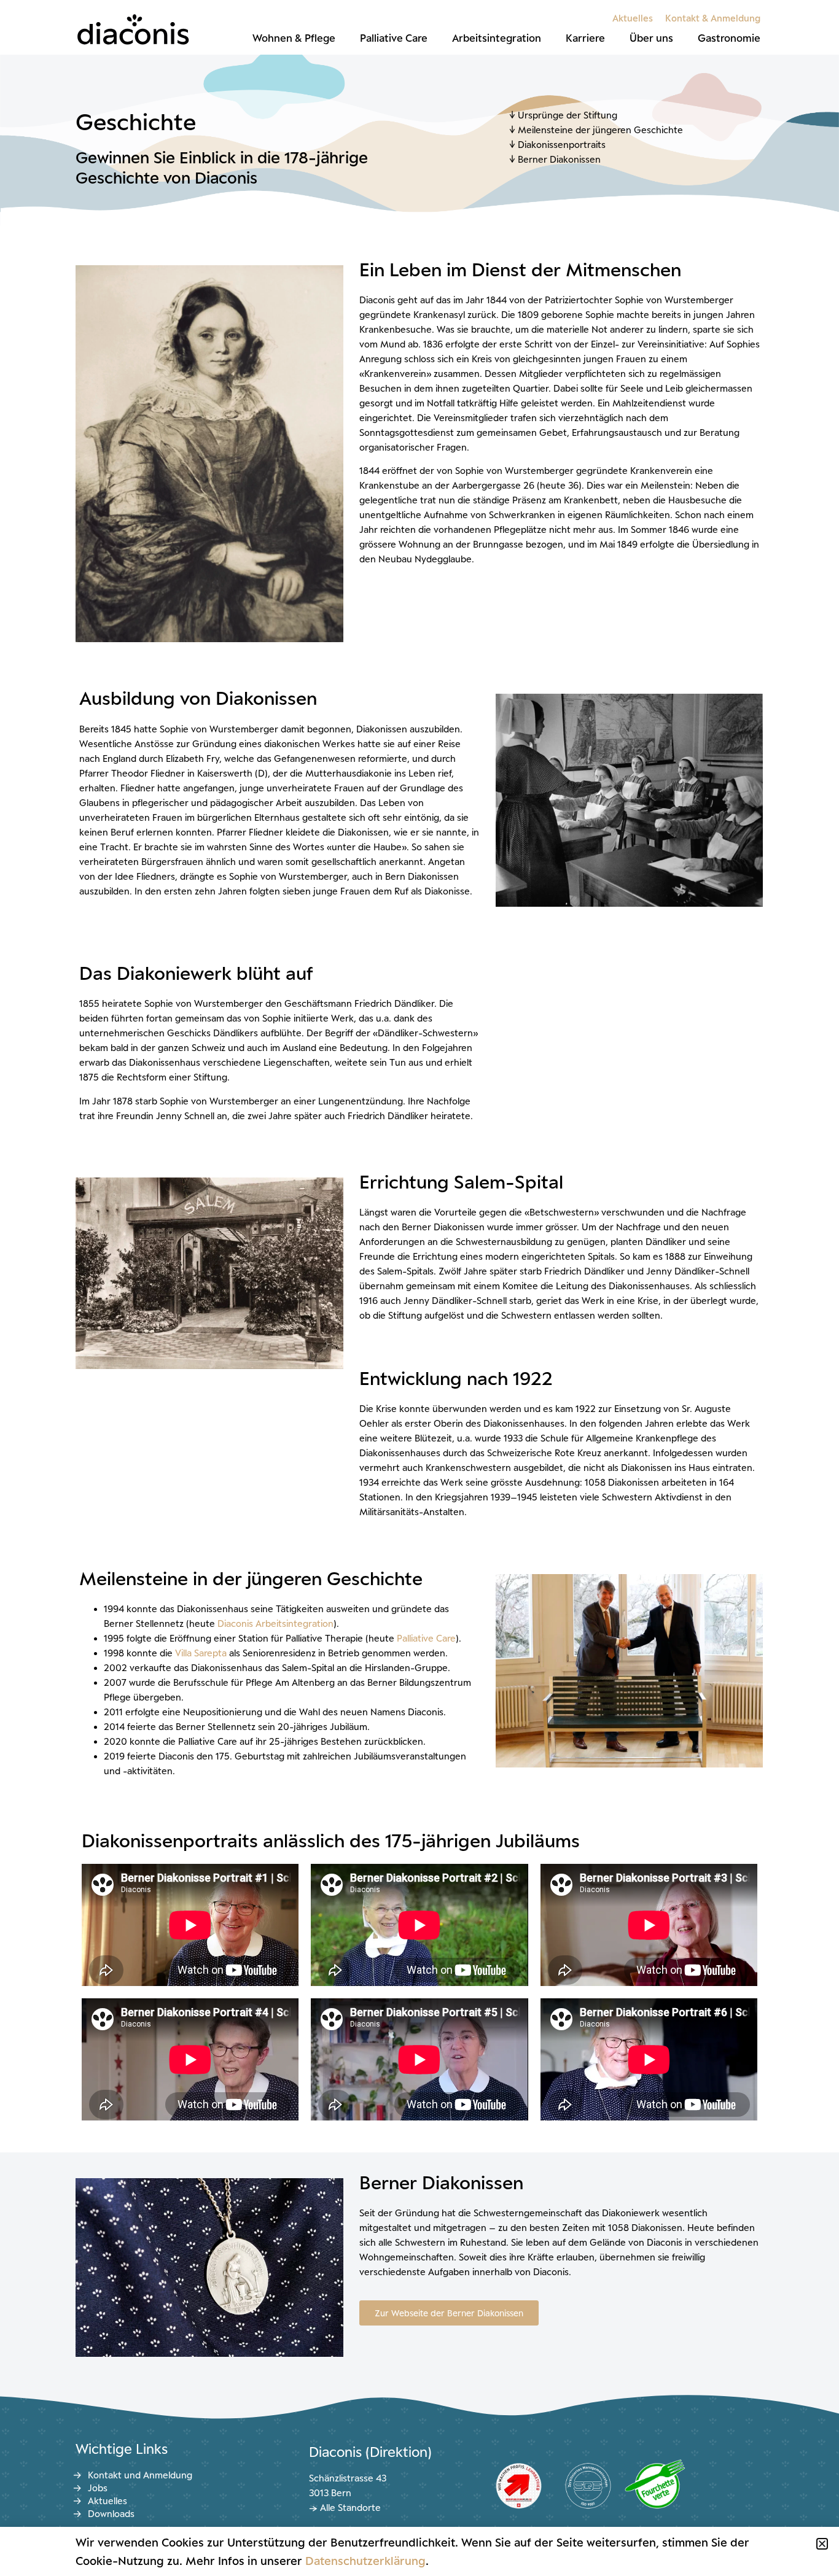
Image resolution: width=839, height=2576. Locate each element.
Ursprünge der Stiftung (568, 115)
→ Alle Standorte (345, 2508)
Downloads (111, 2514)
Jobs (98, 2488)
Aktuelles (633, 18)
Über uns (651, 38)
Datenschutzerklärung (365, 2561)
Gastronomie (729, 38)
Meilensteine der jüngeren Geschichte (600, 130)
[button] (822, 2544)
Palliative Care (394, 38)
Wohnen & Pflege (294, 38)
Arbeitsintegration (497, 38)
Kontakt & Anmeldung (713, 18)
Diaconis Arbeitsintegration (275, 1624)
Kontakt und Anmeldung (140, 2475)
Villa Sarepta (201, 1653)
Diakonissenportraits (562, 145)
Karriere (585, 38)
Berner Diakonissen (560, 159)
